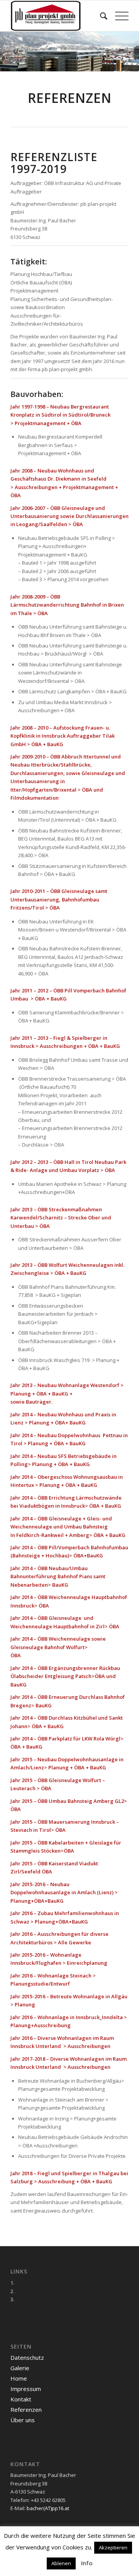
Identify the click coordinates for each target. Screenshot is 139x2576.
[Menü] (118, 16)
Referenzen (26, 2410)
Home (19, 2378)
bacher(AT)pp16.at (48, 2508)
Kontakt (21, 2399)
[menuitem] (100, 16)
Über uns (23, 2420)
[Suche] (100, 16)
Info (87, 2563)
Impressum (26, 2389)
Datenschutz (27, 2357)
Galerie (20, 2368)
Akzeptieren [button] (113, 2547)
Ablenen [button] (61, 2563)
